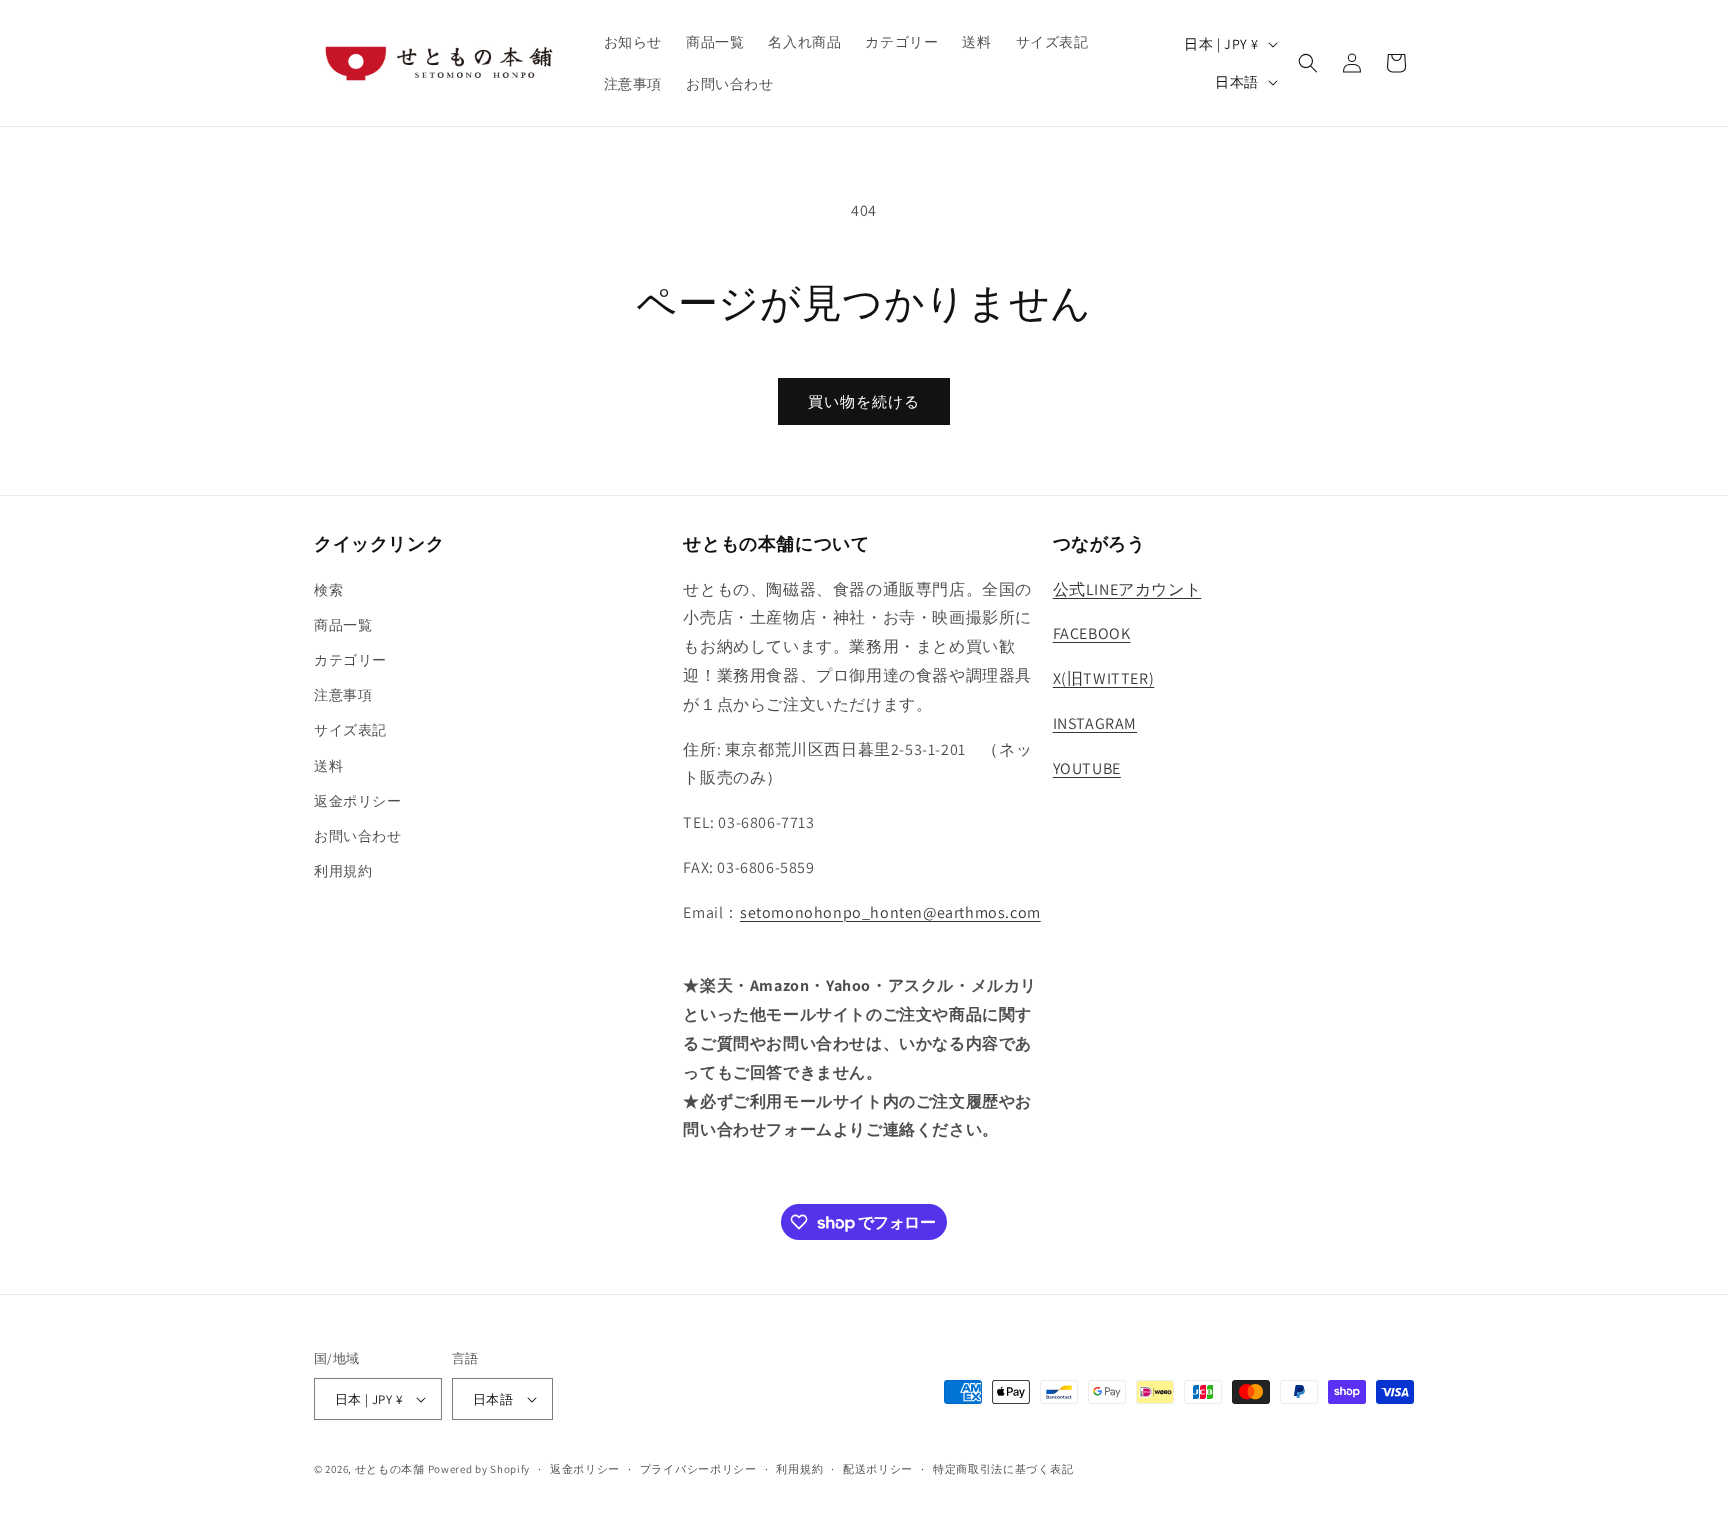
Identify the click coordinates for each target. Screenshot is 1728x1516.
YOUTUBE (1087, 768)
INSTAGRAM (1095, 723)
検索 (328, 590)
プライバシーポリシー (698, 1469)
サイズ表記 (350, 730)
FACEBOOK (1092, 633)
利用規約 (343, 871)
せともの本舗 (390, 1469)
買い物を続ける (864, 401)
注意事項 (343, 695)
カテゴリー (350, 660)
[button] (1308, 63)
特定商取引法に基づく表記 (1003, 1469)
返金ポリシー (358, 801)
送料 (328, 766)
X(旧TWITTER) (1104, 678)
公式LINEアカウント (1127, 589)
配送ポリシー (878, 1469)
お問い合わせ (358, 836)
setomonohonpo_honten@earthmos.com (890, 912)
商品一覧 (343, 625)
